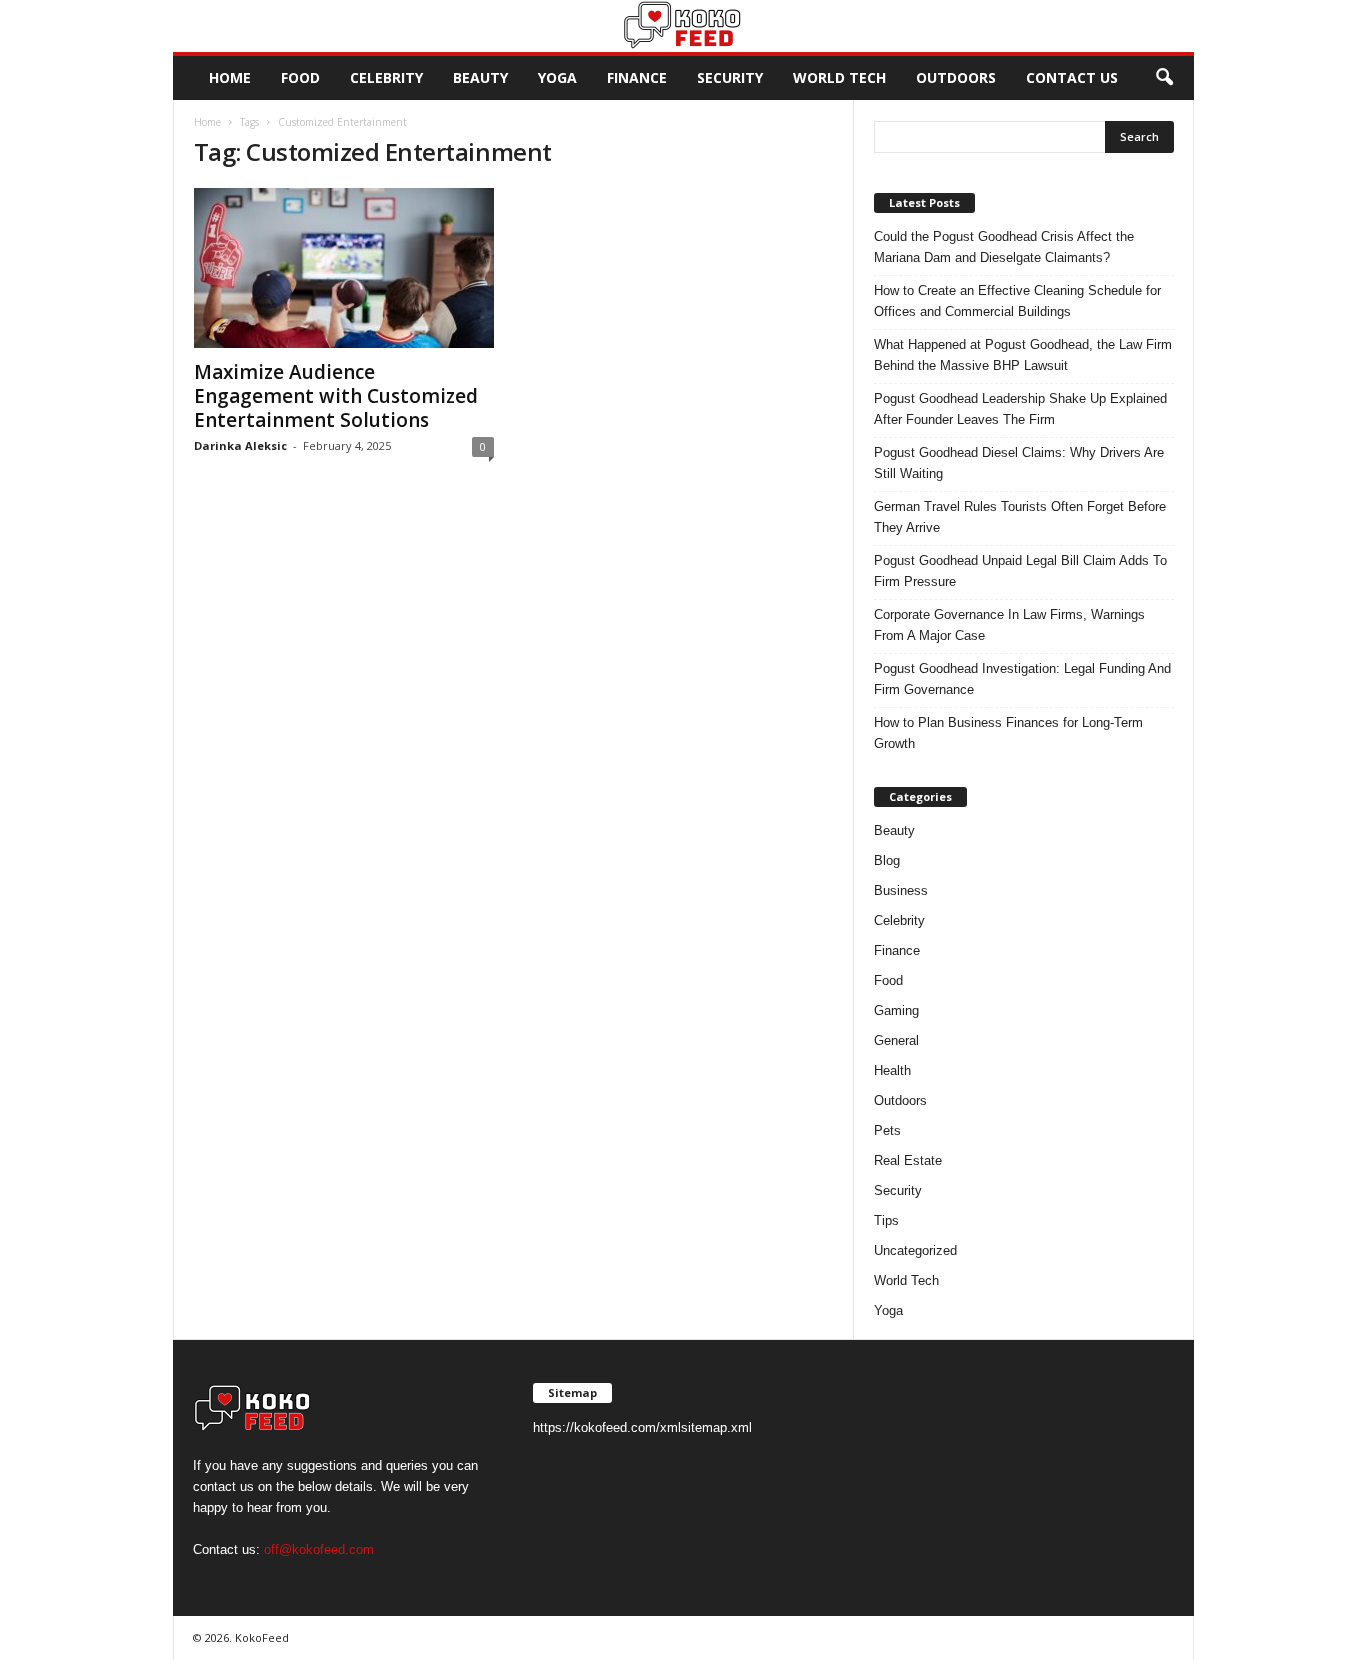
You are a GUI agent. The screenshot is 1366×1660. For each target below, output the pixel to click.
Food (300, 77)
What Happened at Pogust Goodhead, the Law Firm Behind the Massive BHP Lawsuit (1023, 355)
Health (892, 1070)
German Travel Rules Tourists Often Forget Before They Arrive (1020, 517)
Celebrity (386, 77)
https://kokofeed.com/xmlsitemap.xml (642, 1427)
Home (230, 77)
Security (730, 77)
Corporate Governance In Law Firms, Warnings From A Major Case (1009, 625)
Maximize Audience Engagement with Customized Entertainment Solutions (336, 396)
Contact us (1072, 77)
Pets (887, 1130)
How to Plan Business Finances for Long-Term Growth (1008, 733)
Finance (637, 77)
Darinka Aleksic (240, 445)
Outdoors (956, 77)
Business (901, 890)
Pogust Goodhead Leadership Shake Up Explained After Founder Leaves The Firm (1020, 409)
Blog (887, 860)
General (896, 1040)
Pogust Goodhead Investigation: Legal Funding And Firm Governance (1022, 679)
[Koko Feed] (683, 26)
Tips (886, 1220)
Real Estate (908, 1160)
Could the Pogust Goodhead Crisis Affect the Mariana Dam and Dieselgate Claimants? (1004, 247)
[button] (1164, 78)
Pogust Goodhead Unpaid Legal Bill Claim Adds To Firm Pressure (1020, 571)
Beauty (480, 77)
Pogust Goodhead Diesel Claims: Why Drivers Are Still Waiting (1019, 463)
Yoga (557, 77)
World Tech (839, 77)
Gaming (896, 1010)
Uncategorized (915, 1250)
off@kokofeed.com (319, 1549)
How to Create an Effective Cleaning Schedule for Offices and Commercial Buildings (1017, 301)
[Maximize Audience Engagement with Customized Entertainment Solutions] (344, 268)
